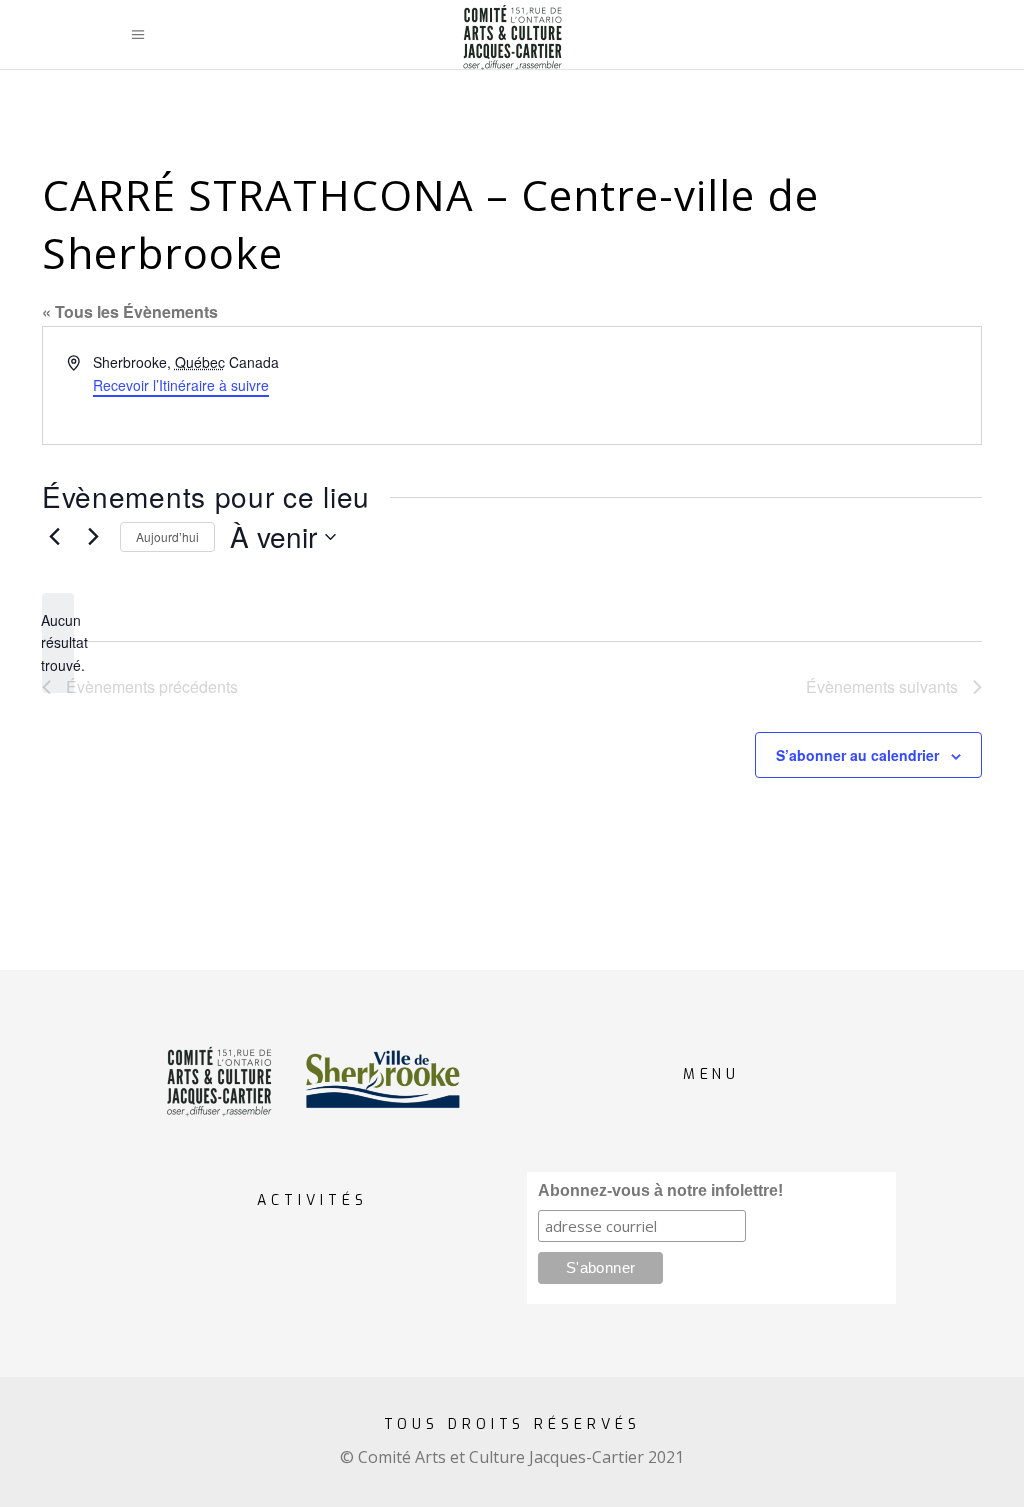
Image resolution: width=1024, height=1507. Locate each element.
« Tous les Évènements (130, 311)
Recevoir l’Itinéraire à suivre (181, 385)
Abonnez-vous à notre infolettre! (660, 1190)
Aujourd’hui (167, 536)
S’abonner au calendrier (857, 755)
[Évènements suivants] (93, 537)
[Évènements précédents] (54, 537)
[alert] (58, 643)
